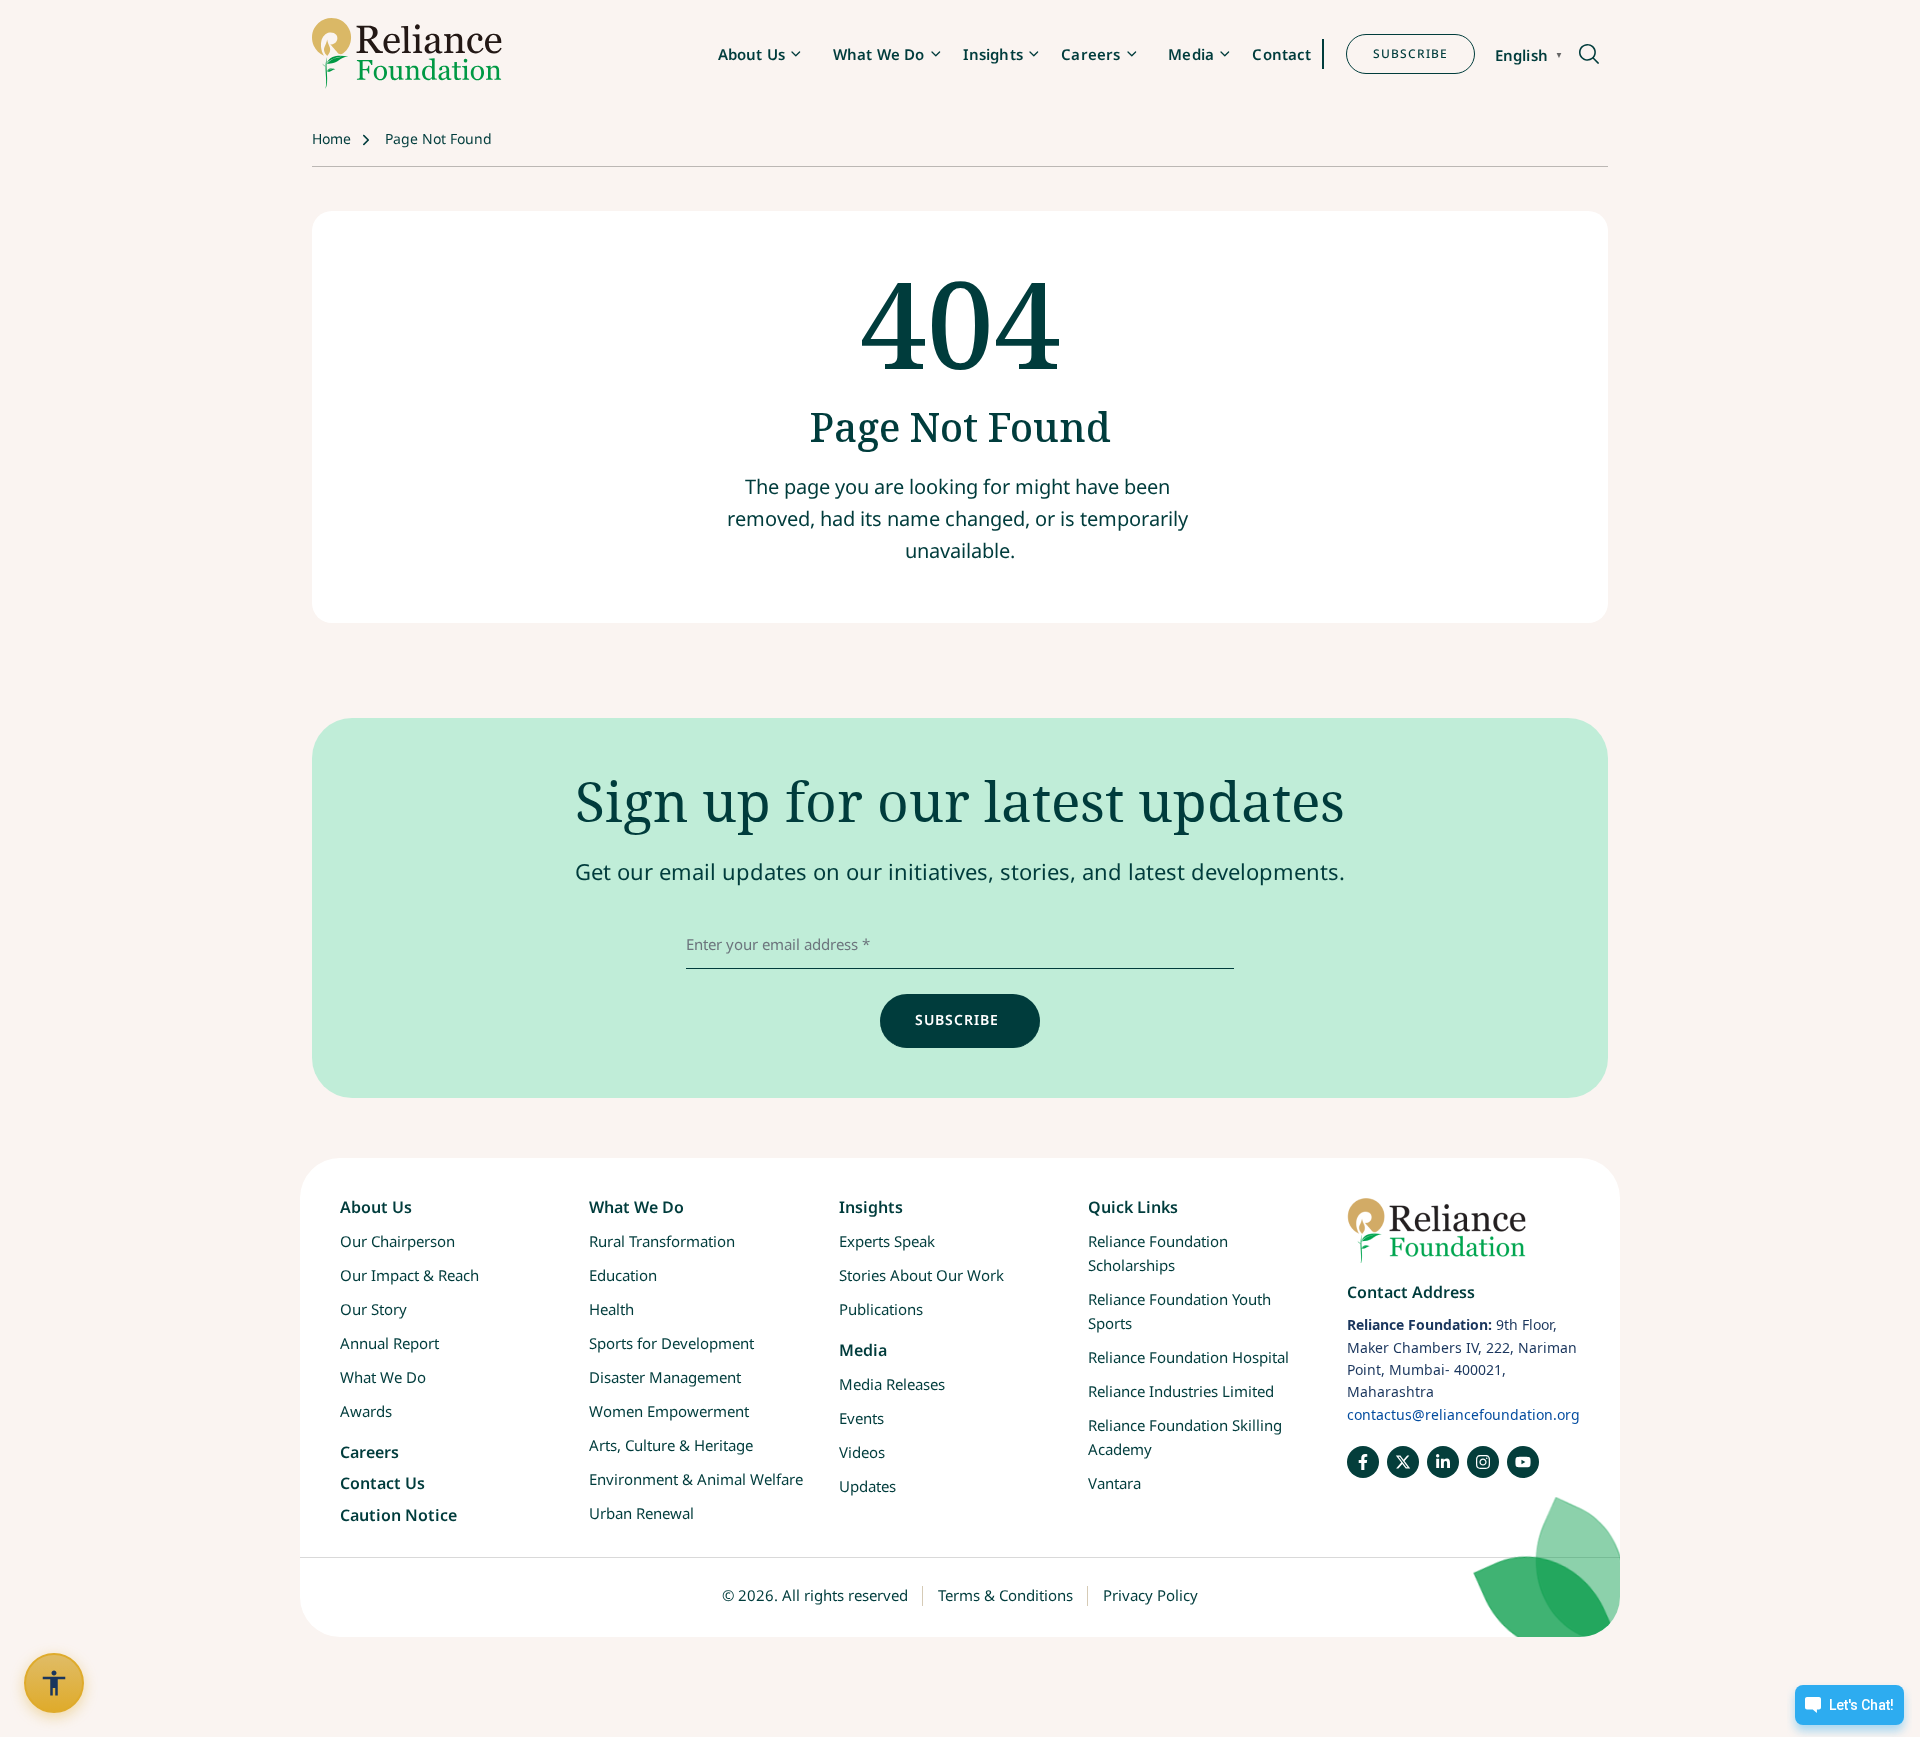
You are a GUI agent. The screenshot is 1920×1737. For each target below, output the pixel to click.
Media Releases (892, 1384)
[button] (1587, 55)
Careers (1090, 54)
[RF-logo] (407, 53)
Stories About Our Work (921, 1275)
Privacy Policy (1150, 1595)
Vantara (1114, 1483)
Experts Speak (887, 1241)
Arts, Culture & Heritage (671, 1445)
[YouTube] (1523, 1462)
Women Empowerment (669, 1411)
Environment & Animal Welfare (696, 1479)
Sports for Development (671, 1343)
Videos (862, 1452)
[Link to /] (1463, 1240)
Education (623, 1275)
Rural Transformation (662, 1241)
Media (1191, 54)
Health (611, 1309)
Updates (867, 1486)
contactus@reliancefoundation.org (1463, 1414)
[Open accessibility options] (54, 1683)
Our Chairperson (397, 1241)
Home (331, 138)
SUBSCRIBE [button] (1410, 53)
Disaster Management (665, 1377)
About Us (751, 54)
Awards (366, 1411)
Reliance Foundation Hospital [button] (1188, 1357)
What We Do (879, 54)
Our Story (373, 1309)
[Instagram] (1483, 1462)
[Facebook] (1363, 1462)
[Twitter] (1403, 1462)
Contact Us (382, 1483)
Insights (993, 54)
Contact (1281, 54)
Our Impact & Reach (409, 1275)
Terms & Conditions (1005, 1595)
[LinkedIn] (1443, 1462)
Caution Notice (398, 1515)
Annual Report (389, 1343)
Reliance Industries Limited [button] (1181, 1391)
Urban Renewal (641, 1513)
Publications (881, 1309)
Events (861, 1418)
